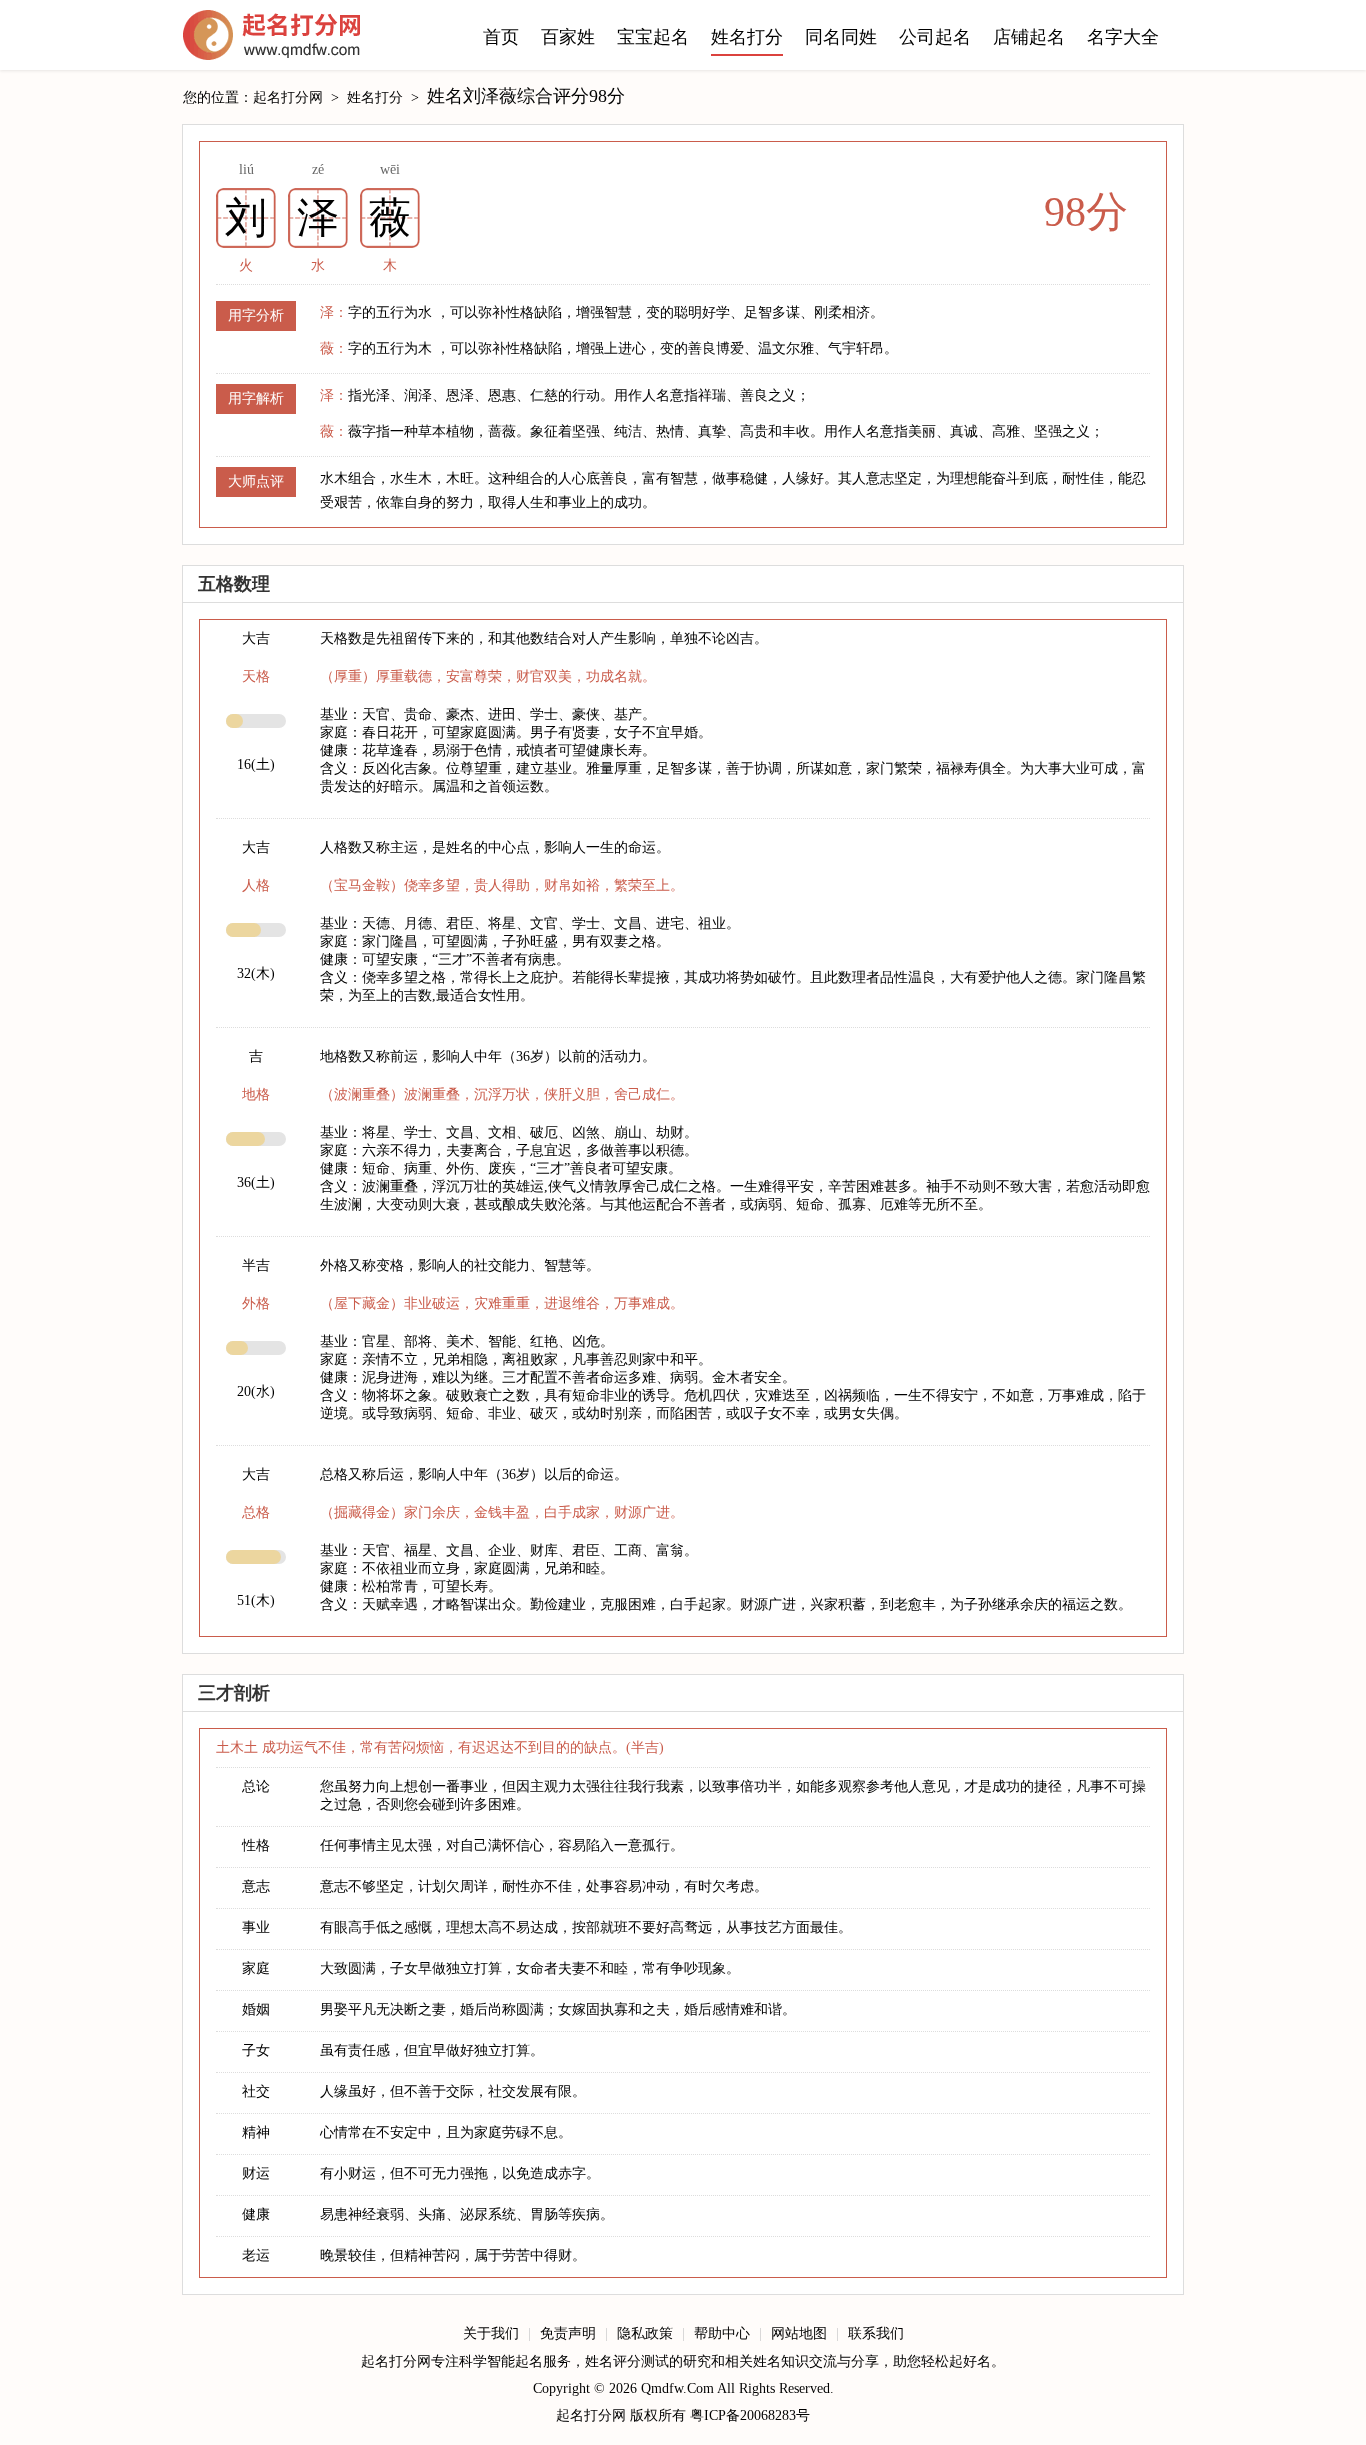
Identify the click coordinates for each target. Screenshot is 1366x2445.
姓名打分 (747, 37)
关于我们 (491, 2333)
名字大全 (1123, 37)
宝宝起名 (653, 37)
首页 (501, 37)
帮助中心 (722, 2333)
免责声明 (568, 2333)
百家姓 (568, 37)
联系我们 (876, 2333)
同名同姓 (841, 37)
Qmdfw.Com (677, 2388)
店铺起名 (1029, 37)
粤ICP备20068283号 (750, 2415)
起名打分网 (272, 40)
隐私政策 (645, 2333)
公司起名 (935, 37)
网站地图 (799, 2333)
